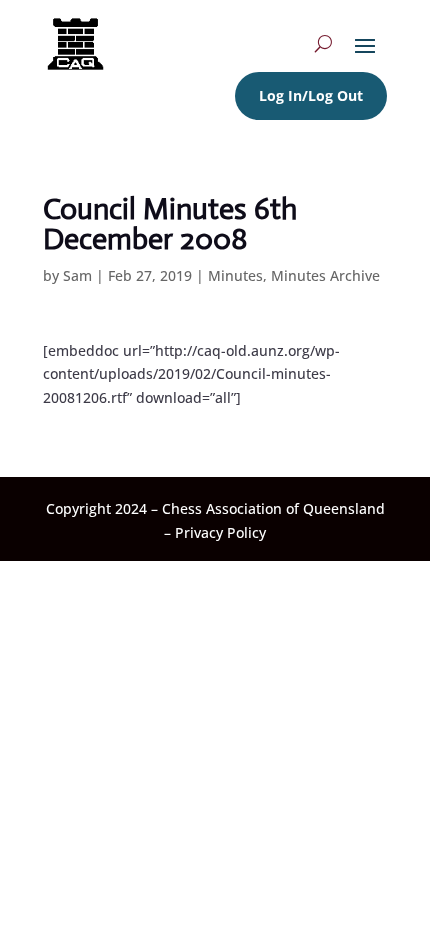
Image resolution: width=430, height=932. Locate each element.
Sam (77, 275)
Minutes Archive (325, 275)
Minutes (235, 275)
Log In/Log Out (311, 95)
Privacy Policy (220, 532)
